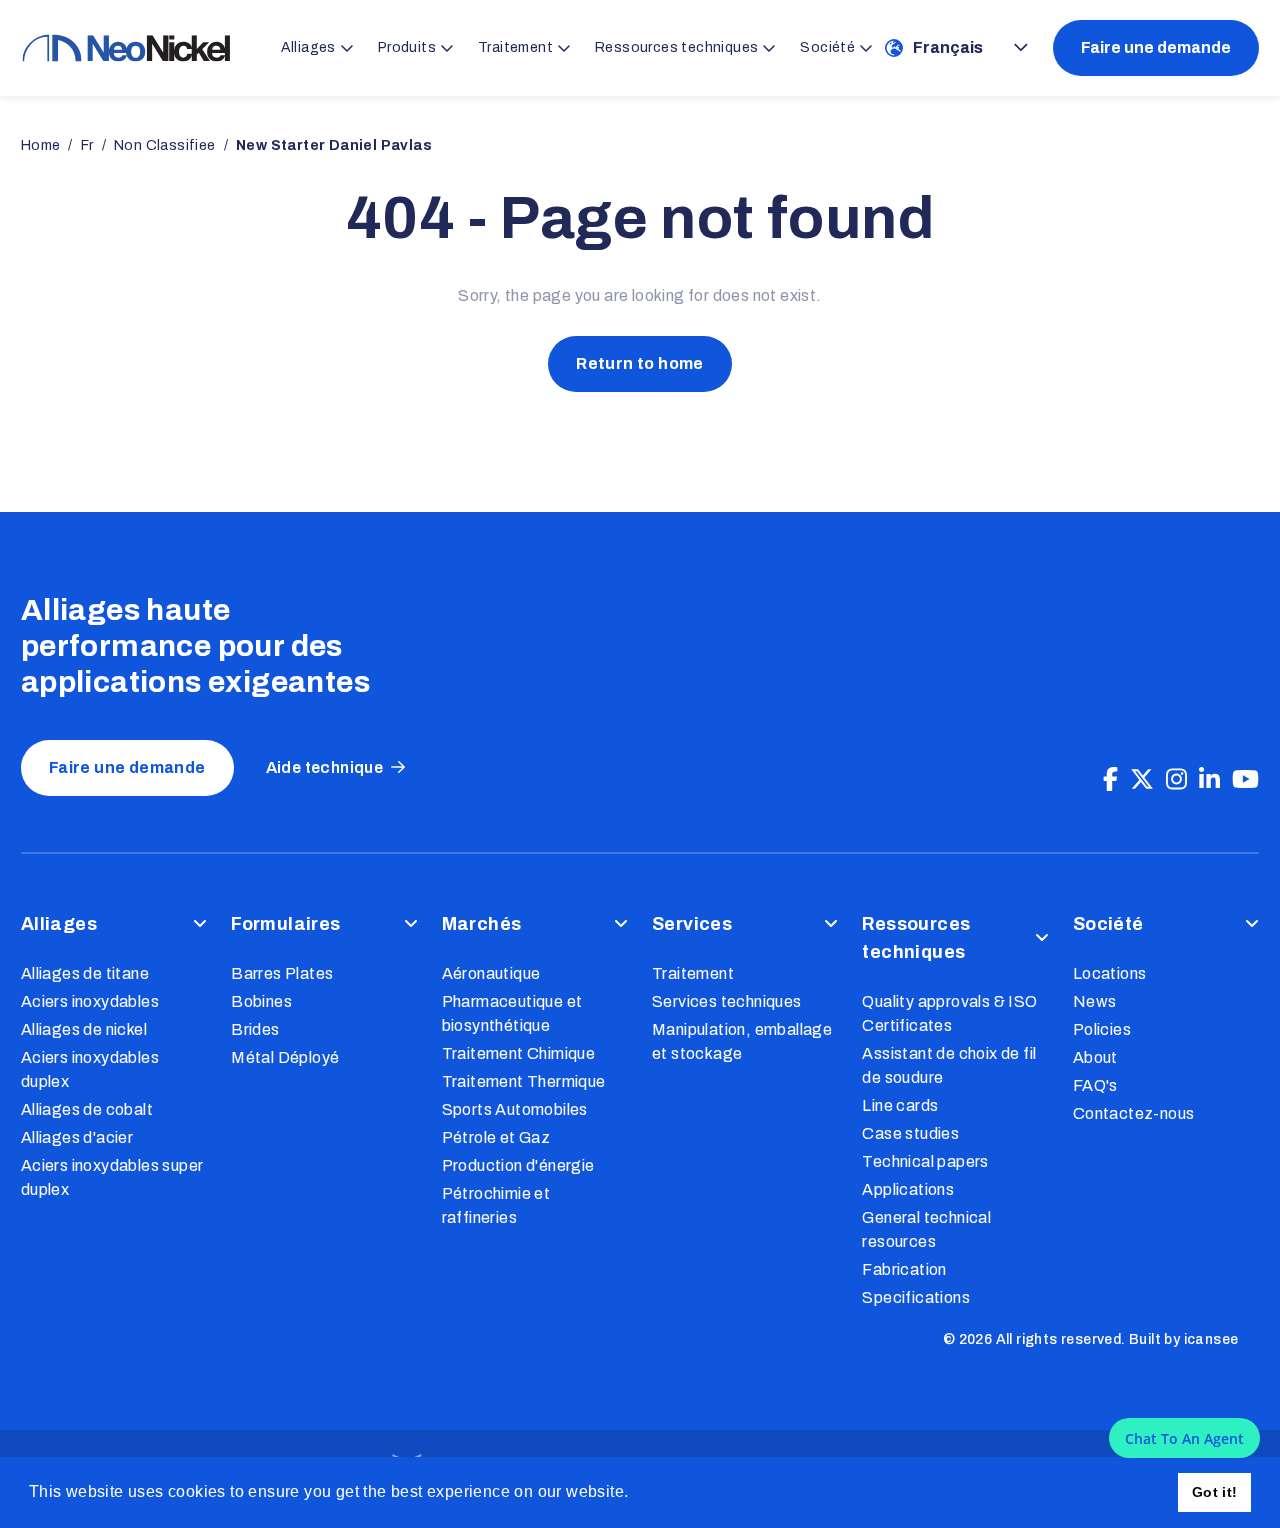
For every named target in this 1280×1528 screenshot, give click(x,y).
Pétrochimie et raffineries (496, 1205)
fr (87, 145)
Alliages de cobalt (87, 1109)
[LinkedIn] (1209, 780)
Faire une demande (1156, 47)
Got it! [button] (1215, 1492)
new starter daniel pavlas (334, 145)
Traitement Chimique (519, 1053)
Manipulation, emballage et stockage (742, 1041)
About (1095, 1057)
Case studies (910, 1133)
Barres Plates (282, 973)
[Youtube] (1245, 780)
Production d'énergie (518, 1165)
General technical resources (926, 1229)
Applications (908, 1189)
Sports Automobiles (515, 1109)
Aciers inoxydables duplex (90, 1069)
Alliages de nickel (84, 1029)
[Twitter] (1142, 780)
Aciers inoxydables (90, 1001)
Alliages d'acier (77, 1137)
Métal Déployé (285, 1057)
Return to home (640, 363)
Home (41, 145)
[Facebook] (1110, 780)
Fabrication (904, 1269)
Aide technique (325, 767)
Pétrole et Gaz (496, 1137)
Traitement (693, 973)
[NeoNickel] (126, 48)
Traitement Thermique (524, 1081)
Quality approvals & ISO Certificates (949, 1013)
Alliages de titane (85, 973)
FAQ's (1095, 1085)
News (1095, 1001)
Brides (255, 1029)
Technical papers (925, 1161)
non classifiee (165, 145)
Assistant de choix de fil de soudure (949, 1065)
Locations (1110, 973)
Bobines (261, 1001)
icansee (1211, 1339)
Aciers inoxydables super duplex (112, 1177)
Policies (1102, 1029)
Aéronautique (491, 973)
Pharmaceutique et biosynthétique (512, 1013)
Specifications (916, 1297)
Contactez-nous (1134, 1113)
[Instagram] (1176, 780)
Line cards (900, 1105)
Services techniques (727, 1001)
